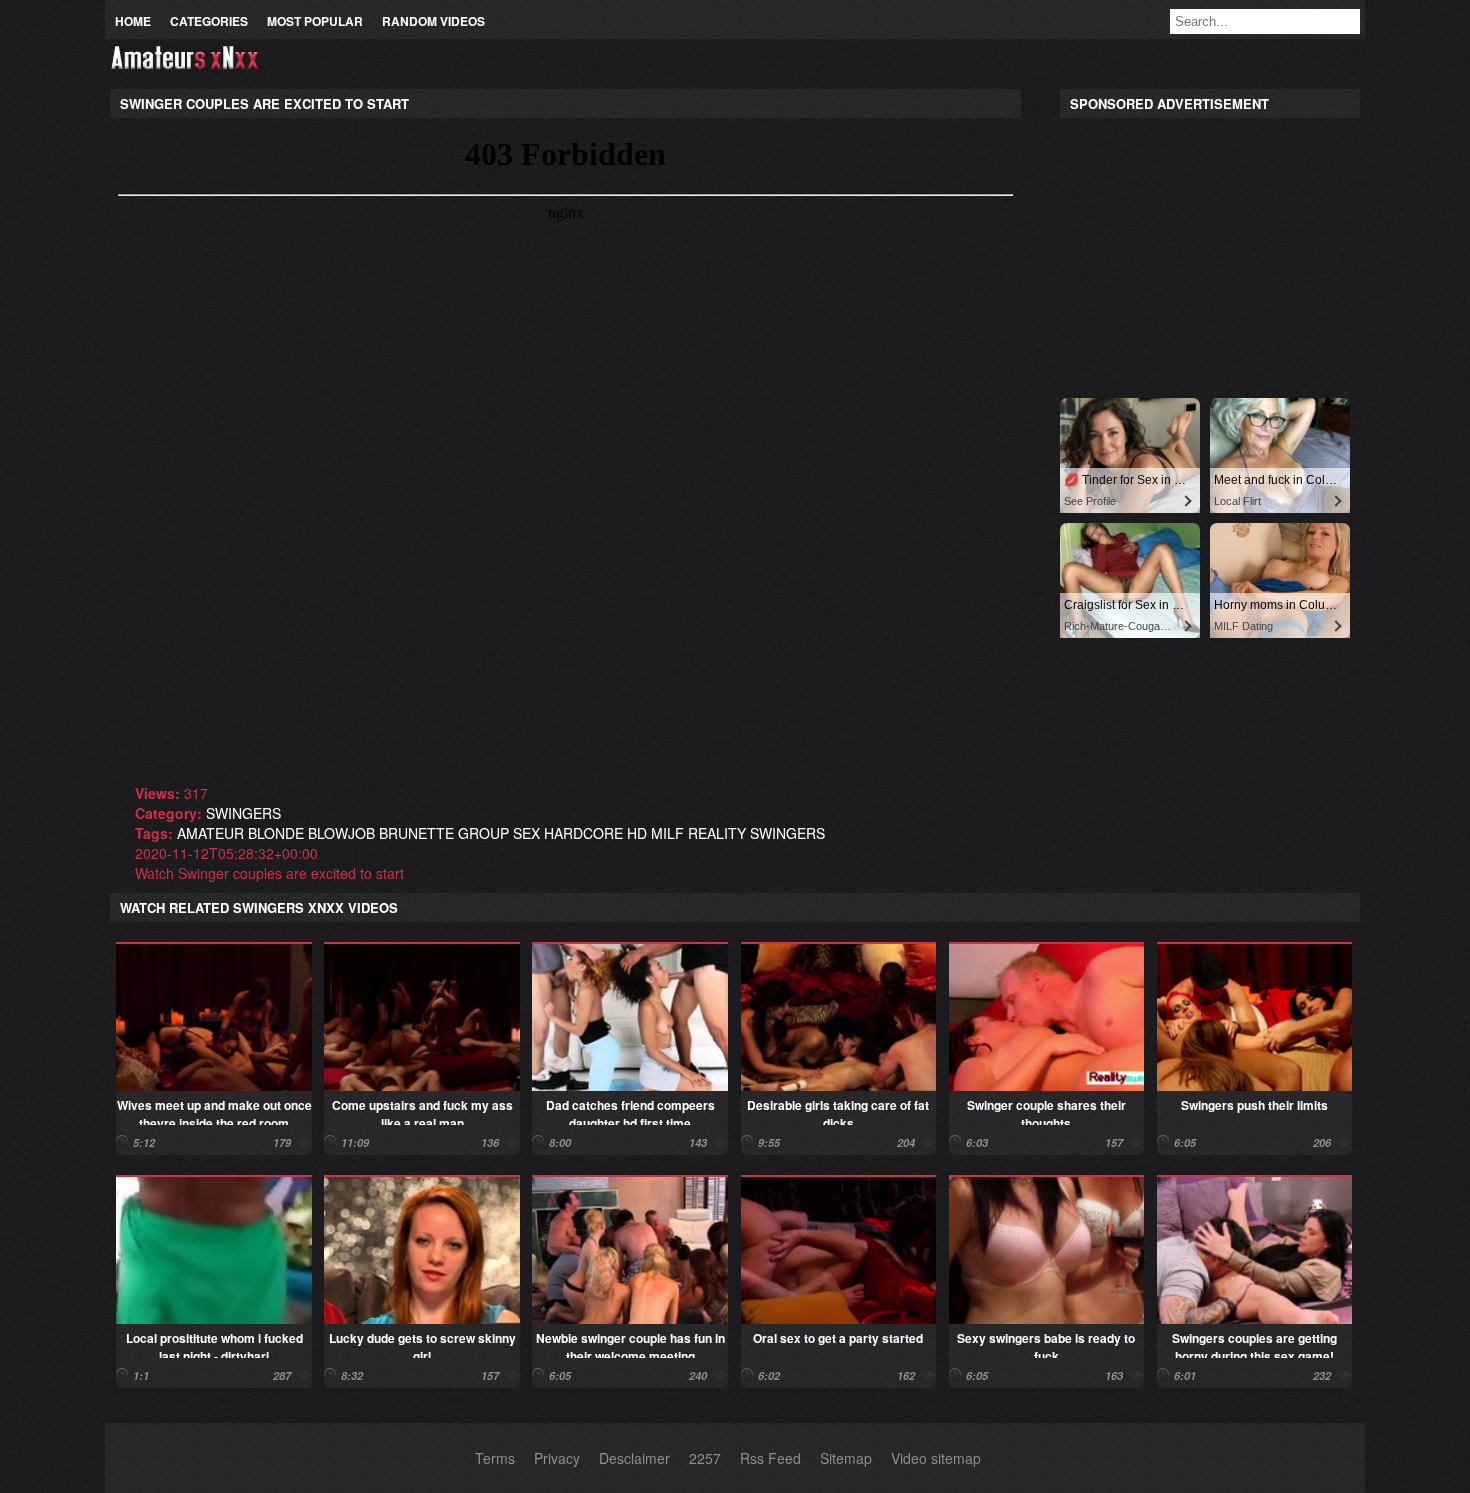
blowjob (341, 833)
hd (637, 833)
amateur (210, 833)
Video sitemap (936, 1458)
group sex (499, 833)
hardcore (583, 833)
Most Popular (315, 21)
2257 (705, 1458)
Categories (209, 21)
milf (667, 833)
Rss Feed (770, 1458)
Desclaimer (634, 1458)
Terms (495, 1458)
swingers (243, 813)
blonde (276, 833)
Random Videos (433, 21)
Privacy (557, 1458)
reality (717, 833)
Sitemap (846, 1458)
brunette (416, 833)
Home (133, 21)
